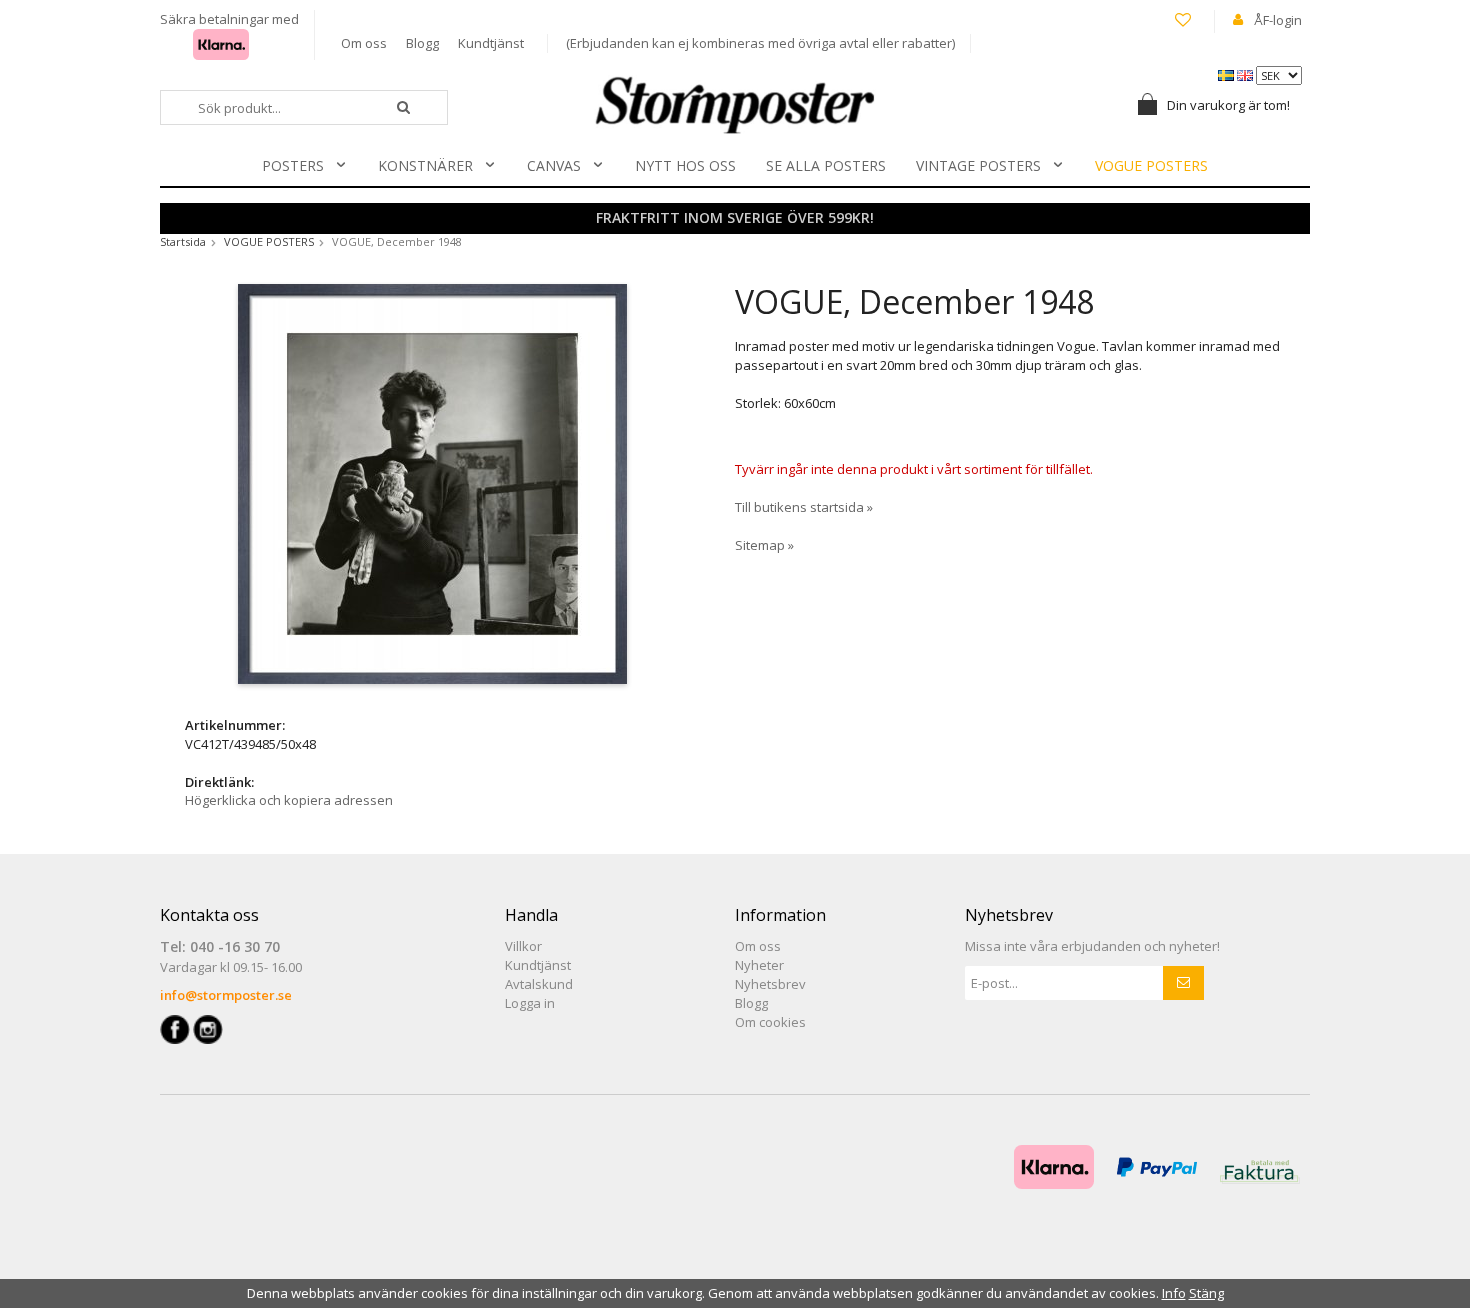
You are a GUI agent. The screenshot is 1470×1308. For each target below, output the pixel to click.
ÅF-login (1278, 20)
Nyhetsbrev (770, 984)
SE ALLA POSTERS (826, 165)
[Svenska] (1227, 74)
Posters (293, 165)
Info (1174, 1293)
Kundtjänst (491, 43)
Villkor (523, 946)
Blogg (422, 43)
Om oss (364, 43)
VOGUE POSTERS (1151, 165)
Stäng (1206, 1293)
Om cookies (770, 1022)
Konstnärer (425, 165)
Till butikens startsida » (804, 507)
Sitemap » (764, 545)
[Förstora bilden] (432, 482)
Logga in (530, 1003)
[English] (1246, 74)
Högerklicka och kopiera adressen (289, 800)
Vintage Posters (978, 165)
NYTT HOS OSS (685, 165)
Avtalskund (539, 984)
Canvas (554, 165)
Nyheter (759, 965)
